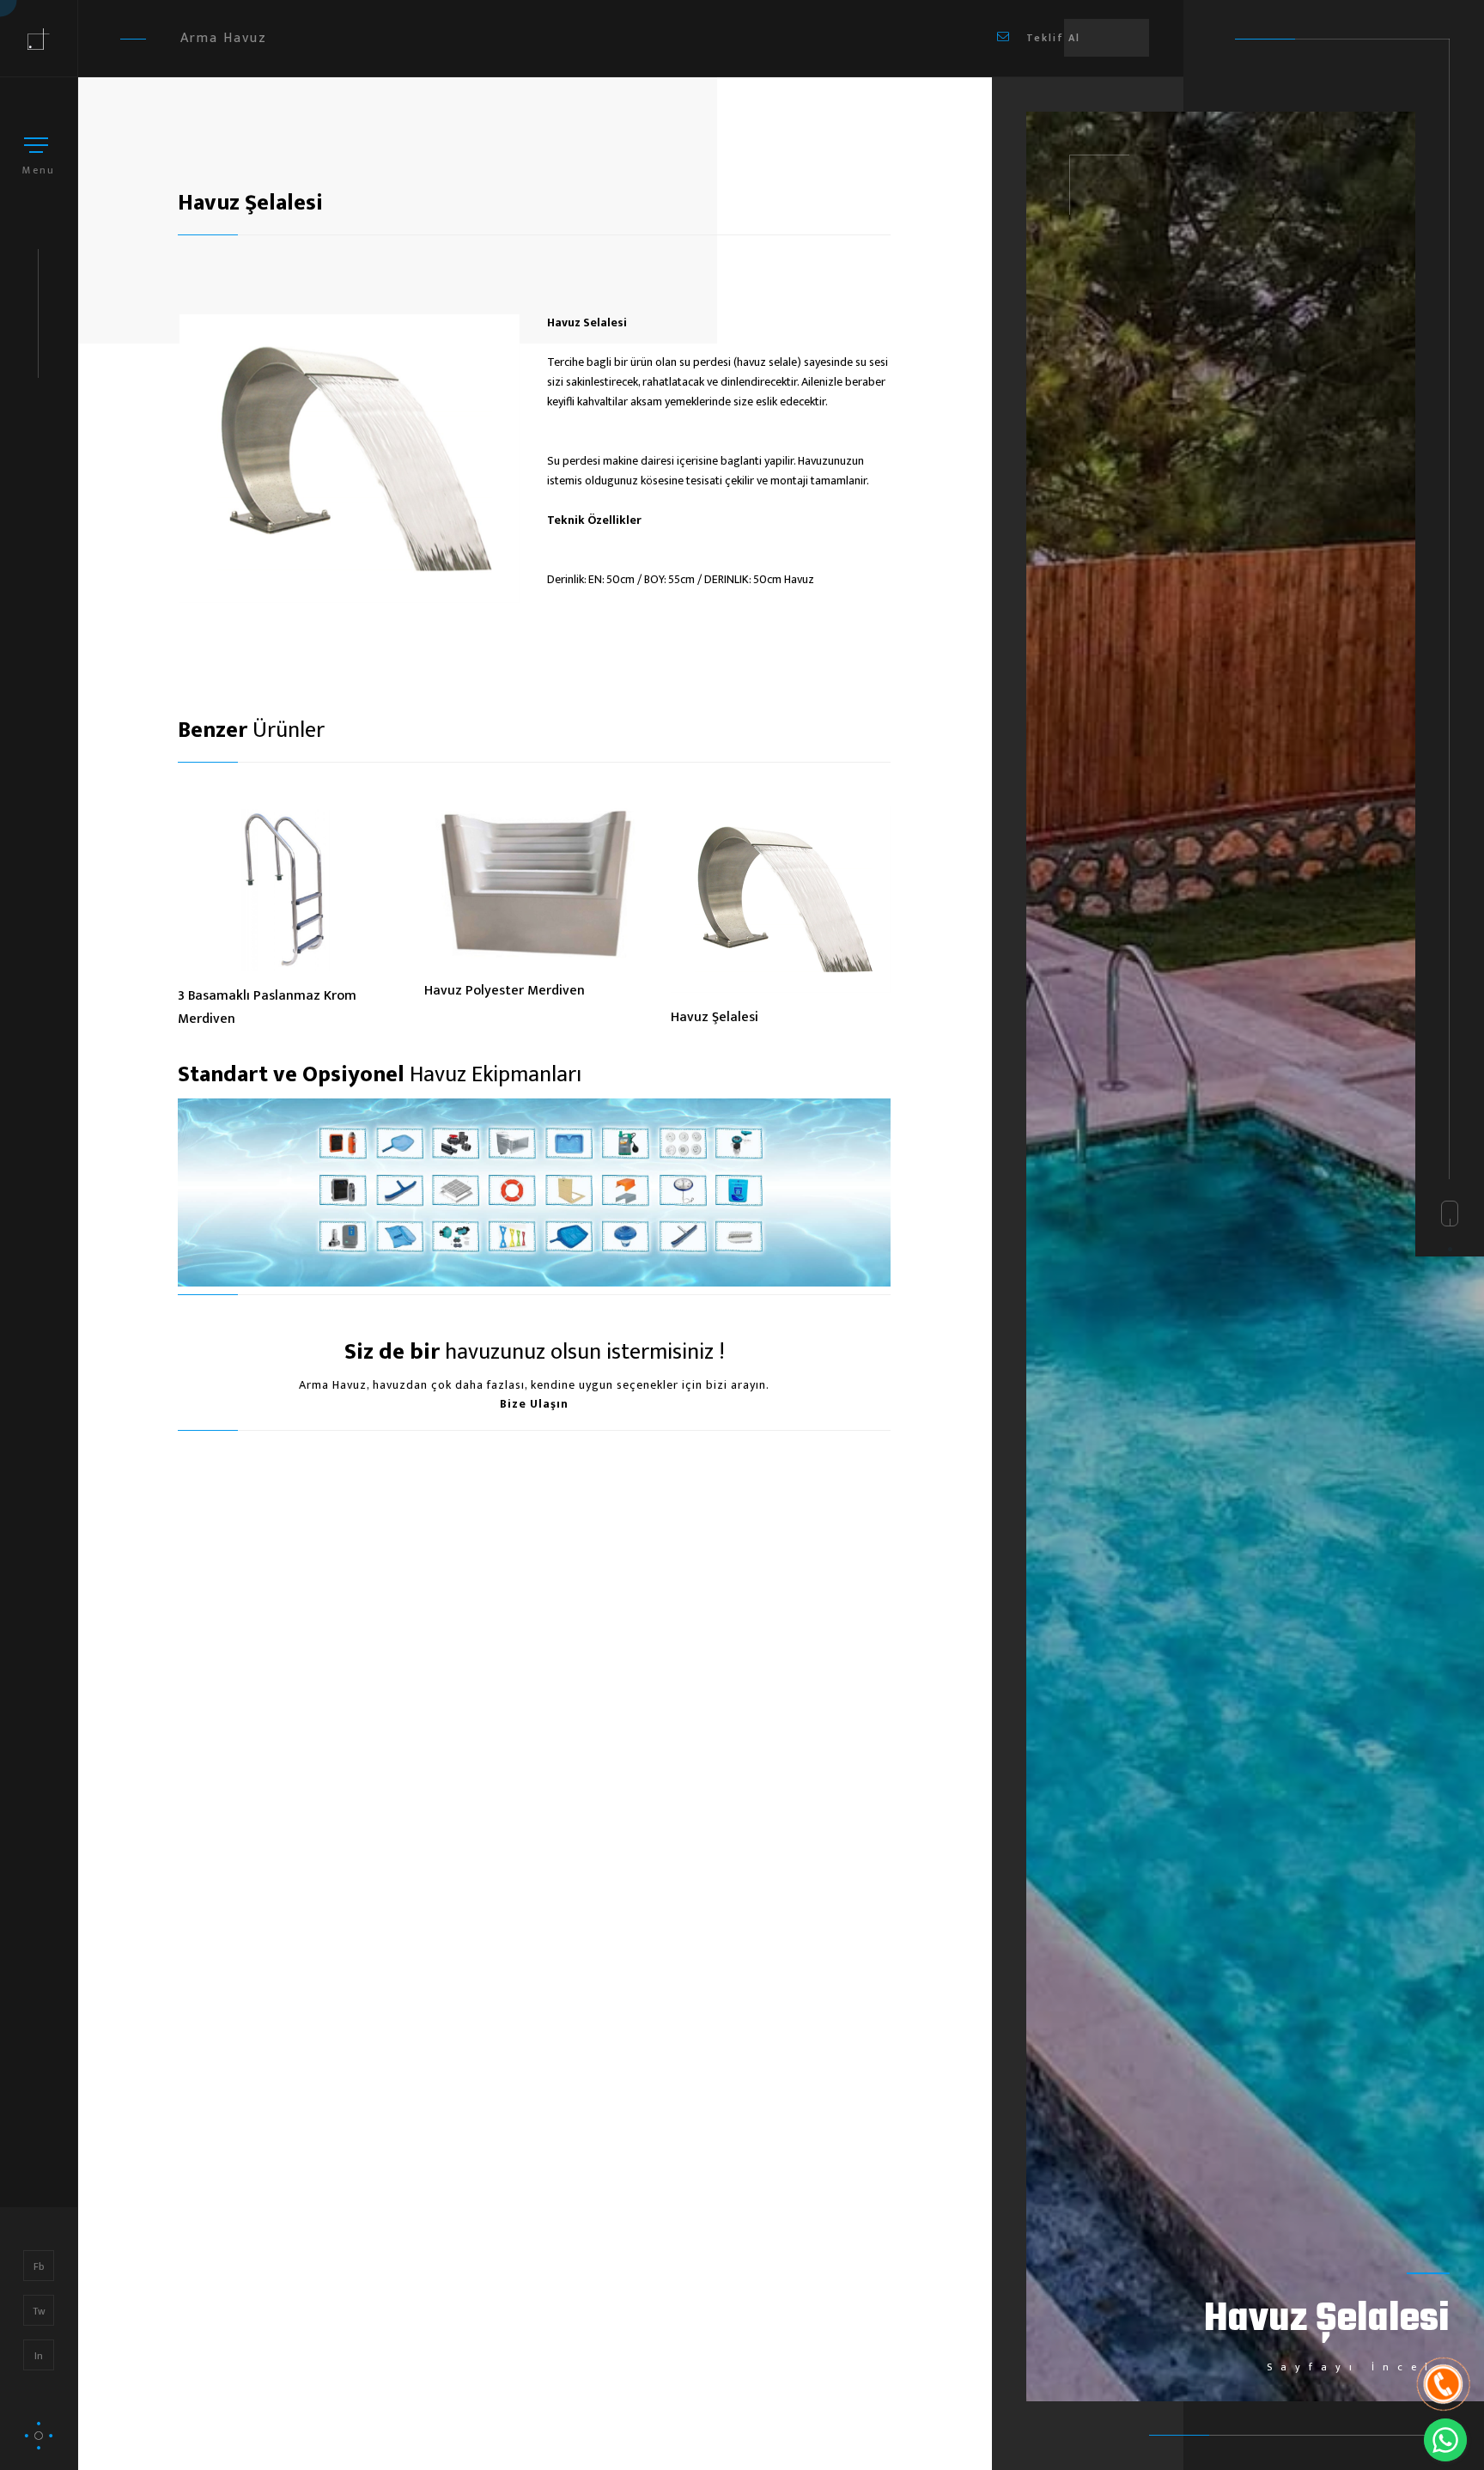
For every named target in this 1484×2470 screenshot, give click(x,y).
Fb (39, 2266)
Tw (39, 2311)
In (39, 2356)
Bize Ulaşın (534, 1404)
